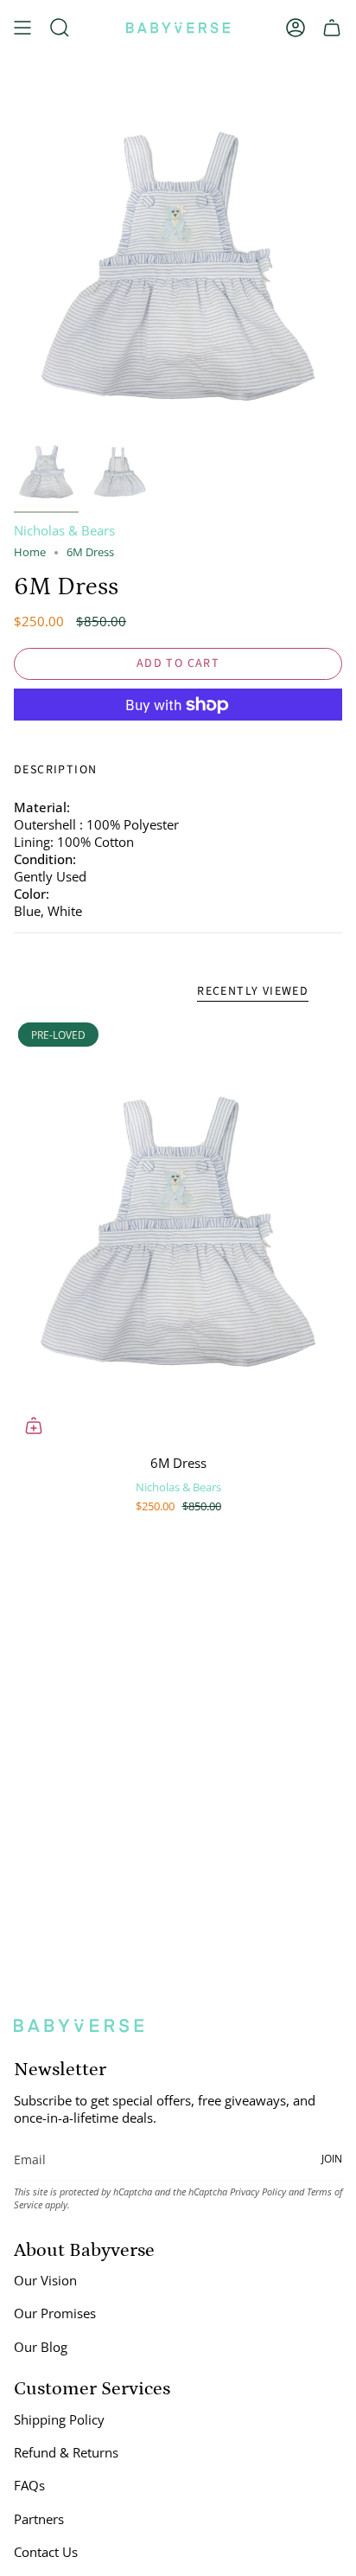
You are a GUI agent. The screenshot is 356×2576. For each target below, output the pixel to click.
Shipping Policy (59, 2419)
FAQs (29, 2485)
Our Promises (55, 2313)
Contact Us (46, 2552)
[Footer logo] (79, 2025)
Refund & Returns (66, 2452)
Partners (39, 2519)
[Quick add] (34, 1426)
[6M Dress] (178, 1232)
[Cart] (332, 28)
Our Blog (41, 2347)
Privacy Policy (258, 2192)
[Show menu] (22, 28)
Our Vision (45, 2280)
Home (30, 552)
